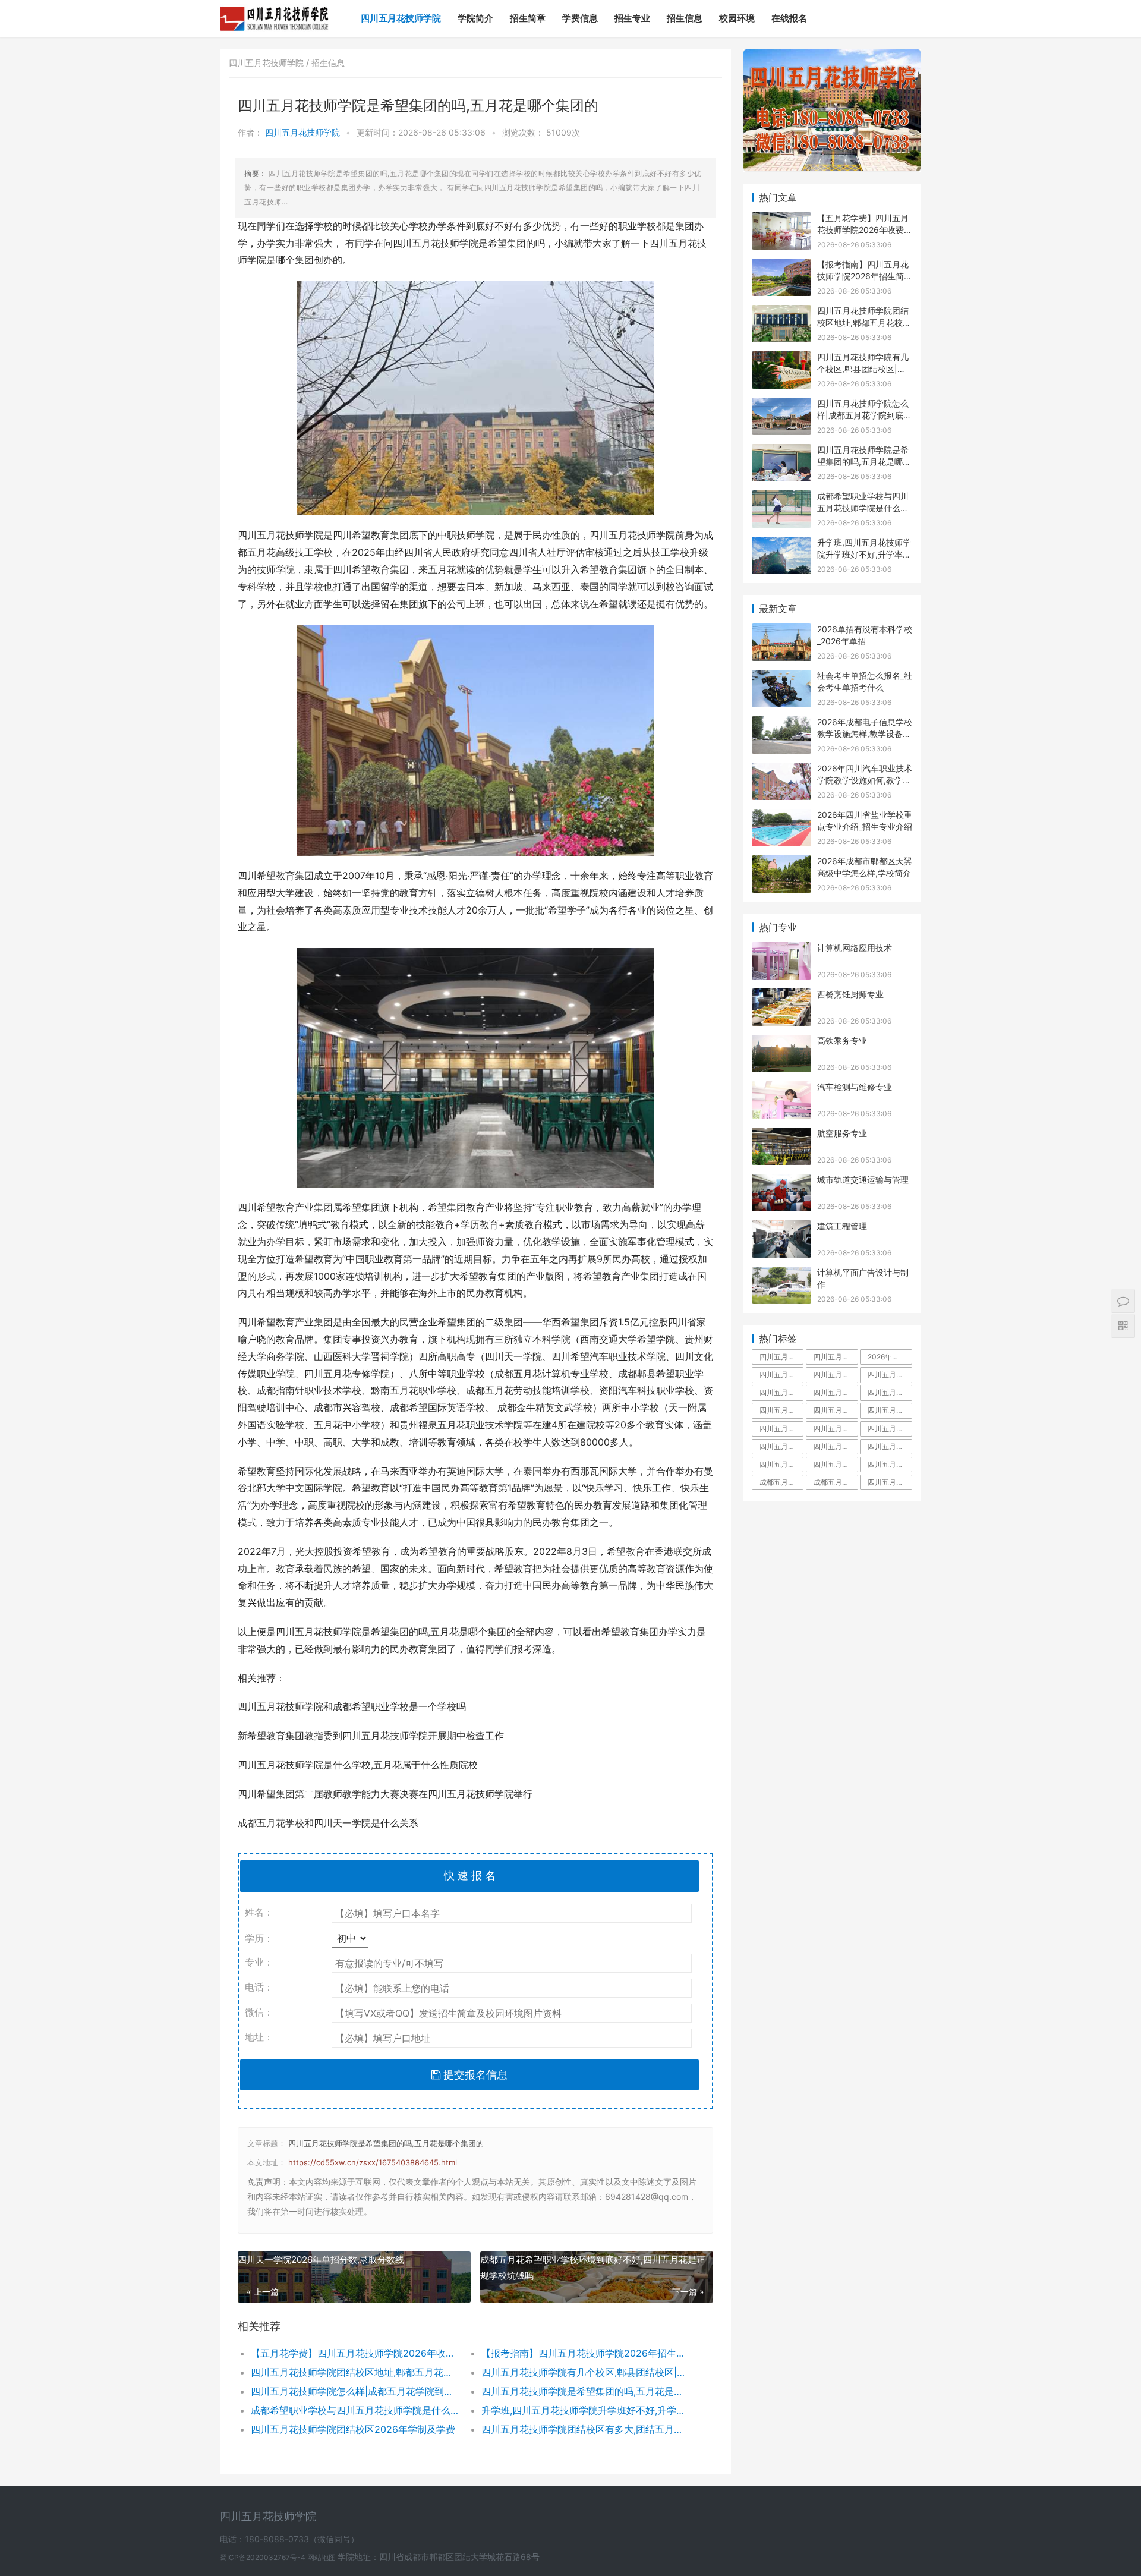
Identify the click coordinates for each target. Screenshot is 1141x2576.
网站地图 (322, 2557)
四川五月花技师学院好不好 (890, 1374)
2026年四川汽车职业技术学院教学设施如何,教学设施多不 (865, 780)
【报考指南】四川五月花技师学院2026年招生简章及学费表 (585, 2353)
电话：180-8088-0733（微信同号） (289, 2539)
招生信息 (685, 18)
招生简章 (528, 18)
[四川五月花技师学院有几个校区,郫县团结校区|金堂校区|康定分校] (781, 359)
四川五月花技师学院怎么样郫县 (781, 1464)
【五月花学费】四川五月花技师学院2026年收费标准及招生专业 (354, 2353)
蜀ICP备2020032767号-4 (264, 2557)
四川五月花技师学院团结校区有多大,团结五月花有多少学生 (585, 2429)
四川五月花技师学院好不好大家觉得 (890, 1464)
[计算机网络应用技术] (781, 950)
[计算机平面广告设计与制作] (781, 1274)
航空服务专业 (842, 1133)
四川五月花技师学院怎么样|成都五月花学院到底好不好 (354, 2391)
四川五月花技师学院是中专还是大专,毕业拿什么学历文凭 (781, 1357)
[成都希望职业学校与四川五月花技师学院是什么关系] (781, 498)
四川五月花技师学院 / (270, 63)
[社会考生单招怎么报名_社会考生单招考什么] (781, 677)
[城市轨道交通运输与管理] (781, 1181)
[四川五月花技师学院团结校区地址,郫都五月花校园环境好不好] (781, 312)
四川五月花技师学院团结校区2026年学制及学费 (353, 2429)
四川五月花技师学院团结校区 (781, 1429)
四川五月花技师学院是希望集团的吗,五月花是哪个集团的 (386, 2143)
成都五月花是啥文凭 (781, 1482)
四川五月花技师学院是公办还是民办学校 (836, 1464)
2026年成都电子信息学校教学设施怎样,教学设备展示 (865, 733)
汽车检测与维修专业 (855, 1087)
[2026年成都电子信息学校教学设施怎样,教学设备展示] (781, 724)
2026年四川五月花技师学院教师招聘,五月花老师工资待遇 (890, 1357)
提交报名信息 (474, 2075)
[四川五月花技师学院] (274, 10)
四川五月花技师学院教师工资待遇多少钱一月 (836, 1429)
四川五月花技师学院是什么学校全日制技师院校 (890, 1482)
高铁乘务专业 (842, 1040)
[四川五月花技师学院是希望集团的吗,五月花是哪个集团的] (781, 451)
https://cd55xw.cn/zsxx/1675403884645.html (373, 2162)
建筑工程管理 (842, 1226)
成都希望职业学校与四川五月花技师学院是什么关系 (354, 2410)
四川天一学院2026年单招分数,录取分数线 (321, 2259)
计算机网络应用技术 (855, 948)
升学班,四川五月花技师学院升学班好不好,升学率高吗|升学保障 (585, 2410)
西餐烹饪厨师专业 (850, 994)
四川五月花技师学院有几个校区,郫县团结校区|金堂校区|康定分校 (585, 2372)
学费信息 (580, 18)
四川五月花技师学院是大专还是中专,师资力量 (836, 1392)
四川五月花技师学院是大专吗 (890, 1392)
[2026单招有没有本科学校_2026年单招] (781, 631)
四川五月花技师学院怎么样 (836, 1374)
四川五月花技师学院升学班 (890, 1429)
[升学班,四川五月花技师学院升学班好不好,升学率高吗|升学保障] (781, 544)
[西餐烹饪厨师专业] (781, 996)
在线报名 (789, 18)
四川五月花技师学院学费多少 (781, 1374)
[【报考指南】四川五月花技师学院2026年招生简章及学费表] (781, 266)
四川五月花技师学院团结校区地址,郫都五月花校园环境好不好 (354, 2372)
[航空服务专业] (781, 1135)
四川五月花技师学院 (401, 18)
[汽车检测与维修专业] (781, 1089)
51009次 (563, 132)
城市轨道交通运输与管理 (863, 1180)
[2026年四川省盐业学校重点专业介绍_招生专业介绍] (781, 816)
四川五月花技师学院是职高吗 (836, 1446)
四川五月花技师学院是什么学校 (781, 1392)
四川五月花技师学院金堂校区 (836, 1410)
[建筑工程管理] (781, 1228)
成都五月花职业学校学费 (836, 1482)
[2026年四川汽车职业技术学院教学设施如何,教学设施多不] (781, 770)
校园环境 (737, 18)
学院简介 (475, 18)
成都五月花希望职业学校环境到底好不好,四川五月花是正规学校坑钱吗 (593, 2268)
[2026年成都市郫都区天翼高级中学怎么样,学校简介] (781, 863)
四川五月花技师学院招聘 (890, 1410)
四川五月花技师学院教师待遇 (781, 1410)
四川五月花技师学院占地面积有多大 (836, 1357)
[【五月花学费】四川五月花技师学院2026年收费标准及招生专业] (781, 220)
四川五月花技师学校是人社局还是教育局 (781, 1446)
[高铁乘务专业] (781, 1042)
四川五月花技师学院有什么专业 (890, 1446)
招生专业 (632, 18)
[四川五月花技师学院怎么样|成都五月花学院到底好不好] (781, 405)
